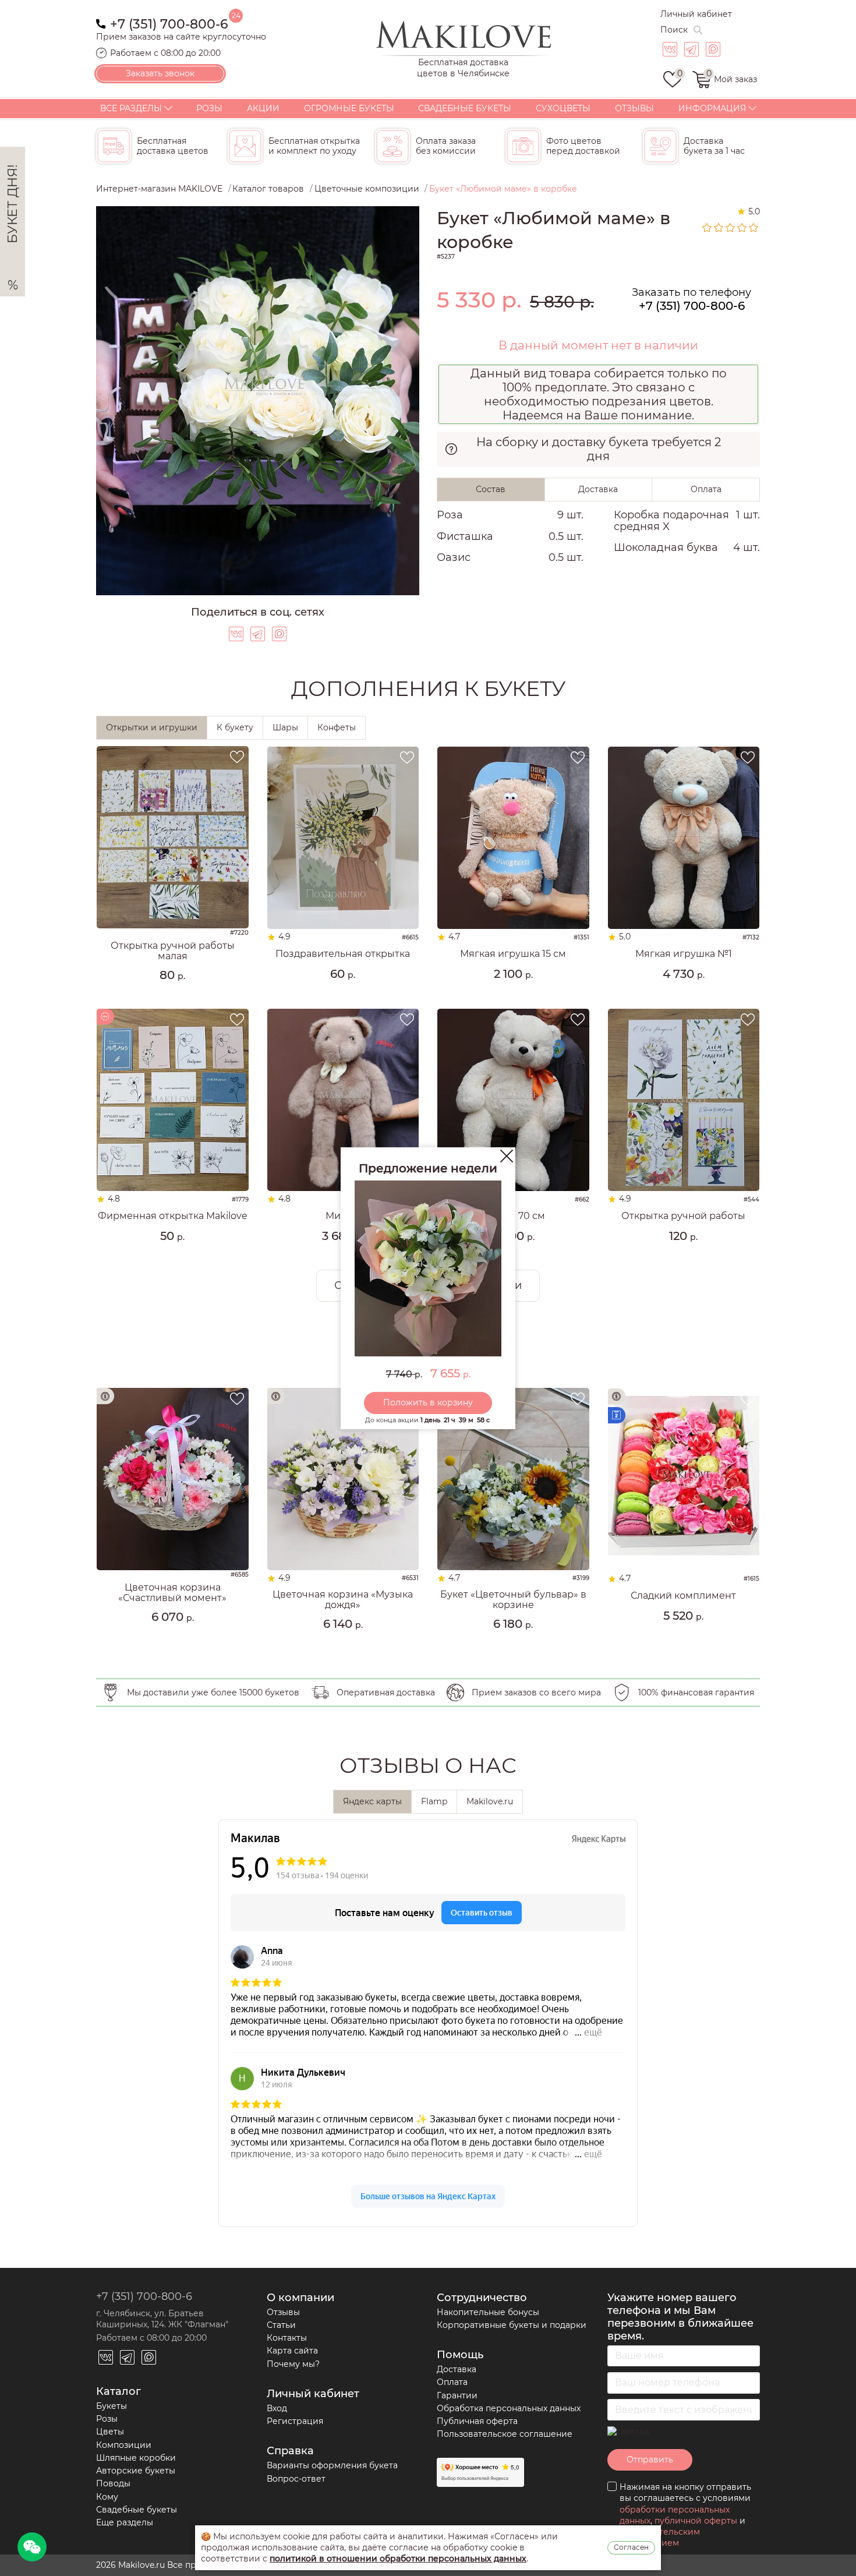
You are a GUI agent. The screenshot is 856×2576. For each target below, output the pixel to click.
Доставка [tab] (598, 489)
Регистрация (295, 2421)
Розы (209, 108)
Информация (712, 108)
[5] (754, 228)
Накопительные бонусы (488, 2312)
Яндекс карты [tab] (372, 1801)
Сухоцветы (563, 108)
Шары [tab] (285, 727)
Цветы (110, 2432)
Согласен (631, 2547)
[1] (708, 228)
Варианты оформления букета (332, 2465)
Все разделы (131, 108)
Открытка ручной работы (683, 1216)
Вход (277, 2408)
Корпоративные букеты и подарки (512, 2325)
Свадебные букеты (465, 108)
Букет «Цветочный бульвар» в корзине (513, 1600)
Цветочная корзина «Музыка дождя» (343, 1600)
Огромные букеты (349, 108)
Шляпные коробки (136, 2458)
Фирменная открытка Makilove (173, 1216)
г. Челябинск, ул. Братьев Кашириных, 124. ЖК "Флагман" (162, 2319)
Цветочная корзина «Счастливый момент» (172, 1593)
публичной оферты (696, 2521)
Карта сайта (292, 2351)
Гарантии (457, 2395)
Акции (263, 108)
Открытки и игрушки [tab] (152, 727)
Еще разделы (125, 2522)
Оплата (452, 2382)
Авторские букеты (136, 2471)
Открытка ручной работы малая (173, 951)
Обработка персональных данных (509, 2408)
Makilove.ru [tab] (490, 1801)
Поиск (674, 30)
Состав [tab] (491, 489)
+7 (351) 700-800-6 (169, 23)
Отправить (650, 2460)
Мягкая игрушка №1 (684, 954)
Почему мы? (293, 2364)
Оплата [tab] (706, 489)
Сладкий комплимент (683, 1596)
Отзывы (634, 108)
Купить (172, 996)
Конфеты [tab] (337, 727)
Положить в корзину (428, 1402)
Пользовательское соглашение (505, 2434)
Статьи (281, 2325)
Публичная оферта (477, 2421)
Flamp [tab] (434, 1801)
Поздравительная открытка (343, 954)
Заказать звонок (160, 73)
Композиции (124, 2445)
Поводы (113, 2483)
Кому (107, 2497)
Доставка (457, 2369)
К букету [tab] (235, 727)
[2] (719, 228)
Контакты (287, 2338)
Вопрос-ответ (296, 2479)
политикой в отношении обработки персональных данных (398, 2559)
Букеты (112, 2406)
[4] (742, 228)
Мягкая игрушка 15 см (513, 954)
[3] (731, 228)
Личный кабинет (696, 14)
